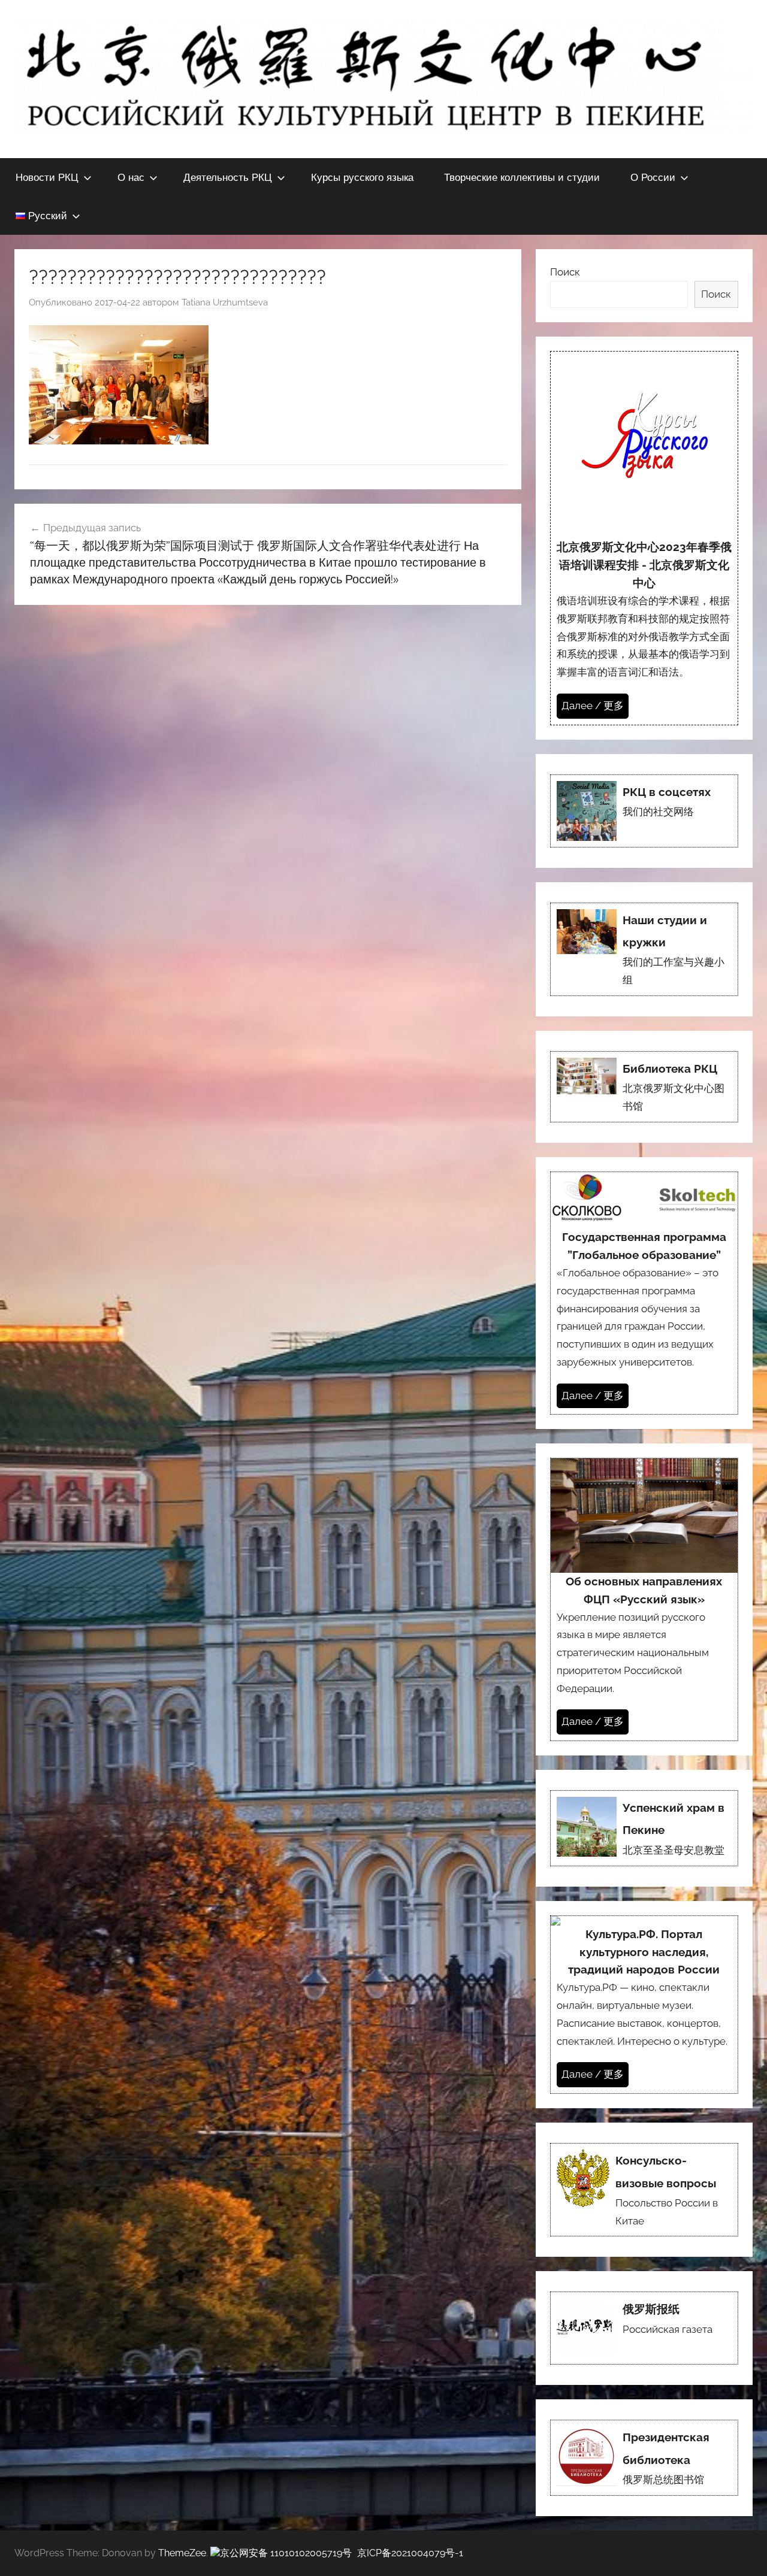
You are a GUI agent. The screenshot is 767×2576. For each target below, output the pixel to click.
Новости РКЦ (47, 177)
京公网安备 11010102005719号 (286, 2553)
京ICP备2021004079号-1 (410, 2553)
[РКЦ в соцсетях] (644, 811)
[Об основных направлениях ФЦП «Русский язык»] (644, 1599)
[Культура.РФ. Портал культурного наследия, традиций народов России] (644, 2005)
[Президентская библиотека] (644, 2458)
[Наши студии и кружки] (644, 949)
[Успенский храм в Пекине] (644, 1828)
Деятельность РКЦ (228, 177)
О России (653, 177)
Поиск (565, 272)
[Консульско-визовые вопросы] (644, 2190)
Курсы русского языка (362, 177)
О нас (131, 177)
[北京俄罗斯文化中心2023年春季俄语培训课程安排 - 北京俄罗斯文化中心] (644, 538)
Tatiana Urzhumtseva (225, 302)
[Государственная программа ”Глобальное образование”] (644, 1293)
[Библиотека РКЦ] (644, 1087)
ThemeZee (182, 2553)
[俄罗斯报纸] (644, 2328)
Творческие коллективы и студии (522, 177)
